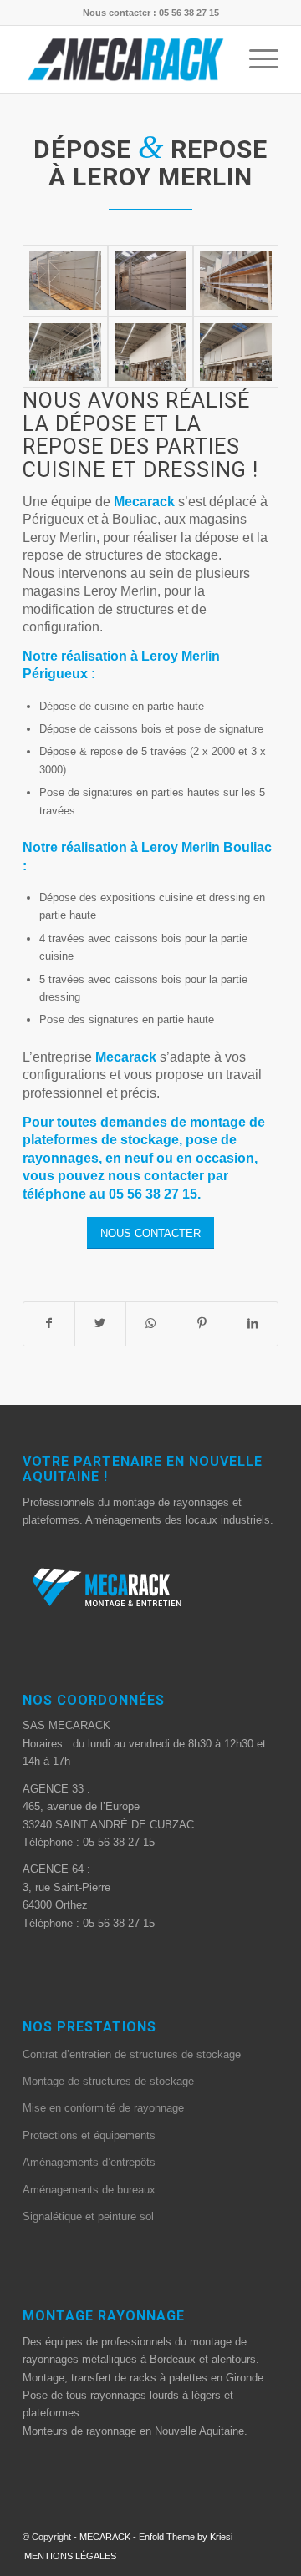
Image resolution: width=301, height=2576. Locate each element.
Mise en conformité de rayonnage (103, 2108)
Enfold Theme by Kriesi (186, 2537)
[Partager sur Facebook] (49, 1323)
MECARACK (105, 2537)
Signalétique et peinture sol (88, 2216)
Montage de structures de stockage (108, 2081)
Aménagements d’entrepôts (89, 2162)
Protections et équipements (89, 2135)
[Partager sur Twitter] (100, 1323)
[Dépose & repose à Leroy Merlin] (65, 281)
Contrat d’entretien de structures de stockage (132, 2054)
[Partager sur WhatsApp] (151, 1323)
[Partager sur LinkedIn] (253, 1323)
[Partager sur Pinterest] (202, 1323)
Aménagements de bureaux (89, 2190)
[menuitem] (66, 2556)
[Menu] (255, 59)
